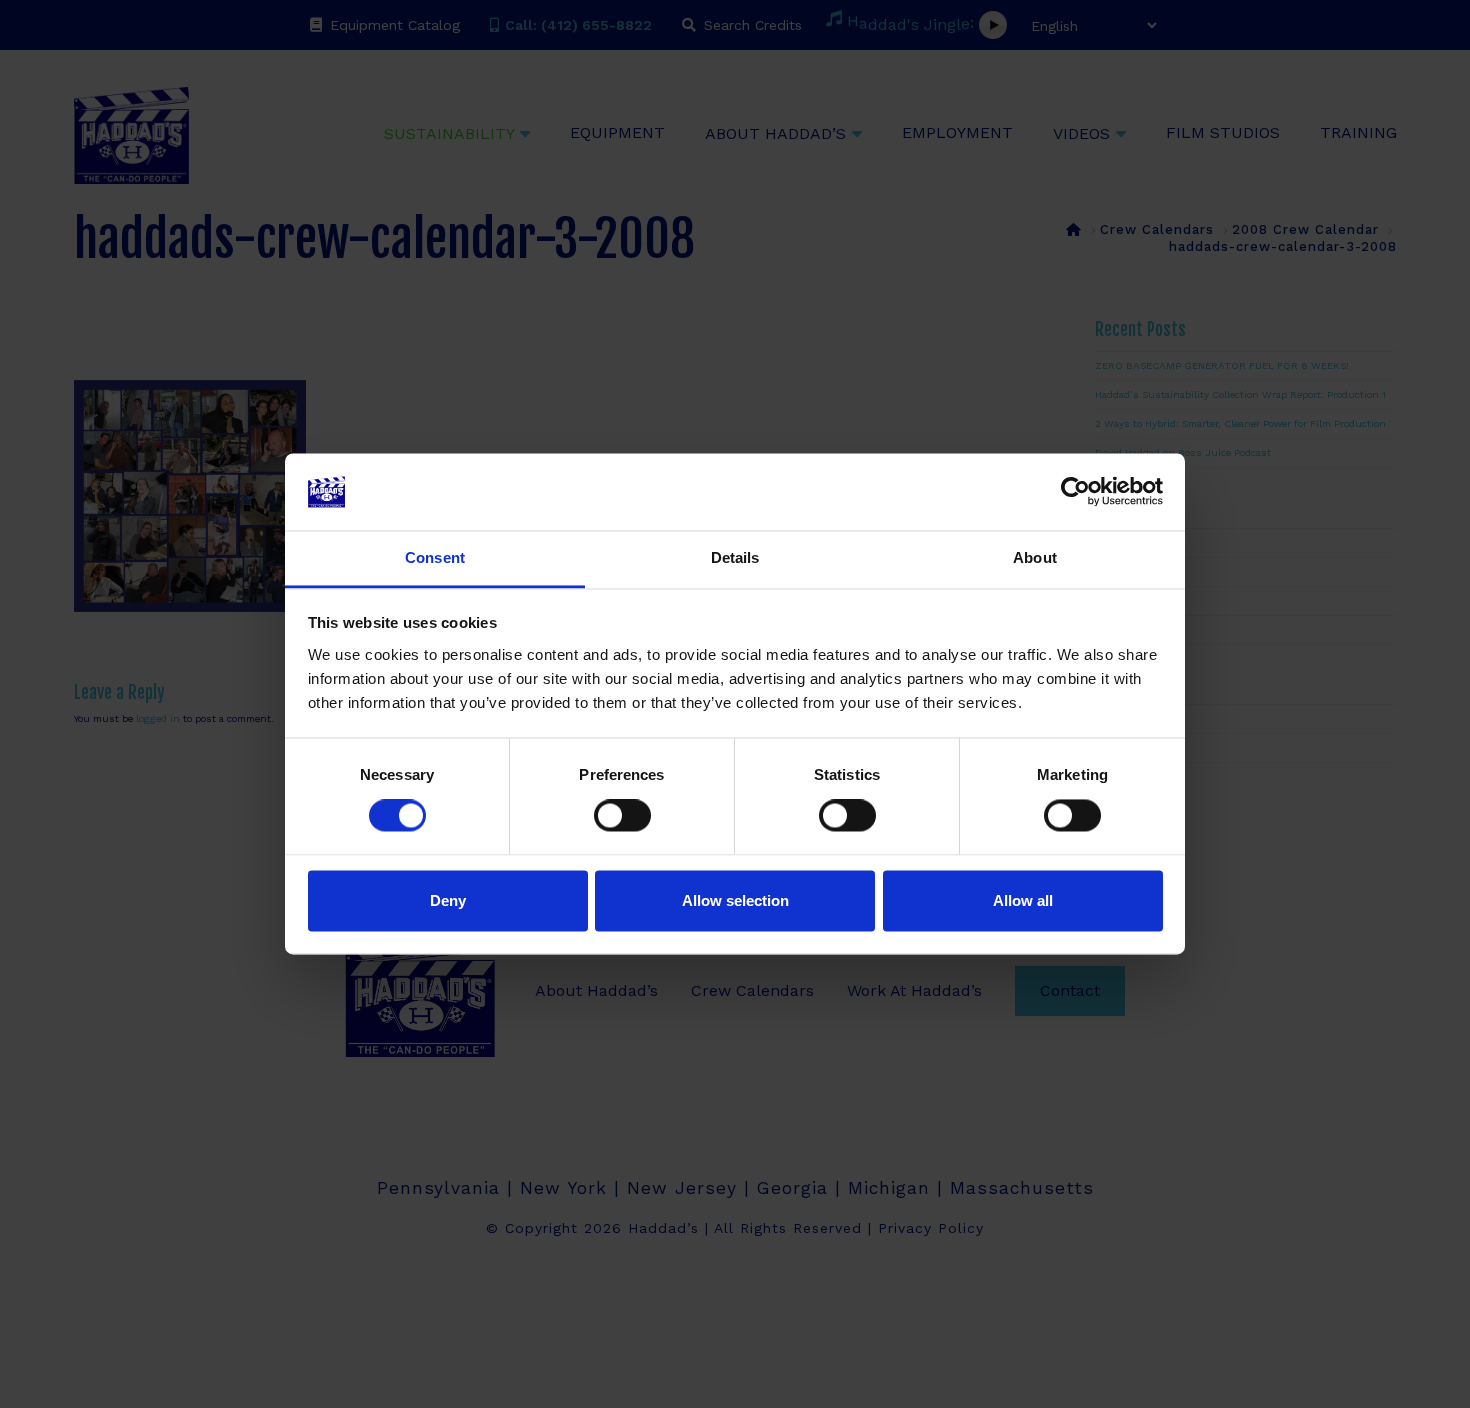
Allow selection (735, 900)
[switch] (622, 816)
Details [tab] (735, 557)
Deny (448, 900)
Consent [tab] (435, 557)
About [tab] (1035, 557)
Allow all (1023, 900)
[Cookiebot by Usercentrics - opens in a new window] (1075, 492)
